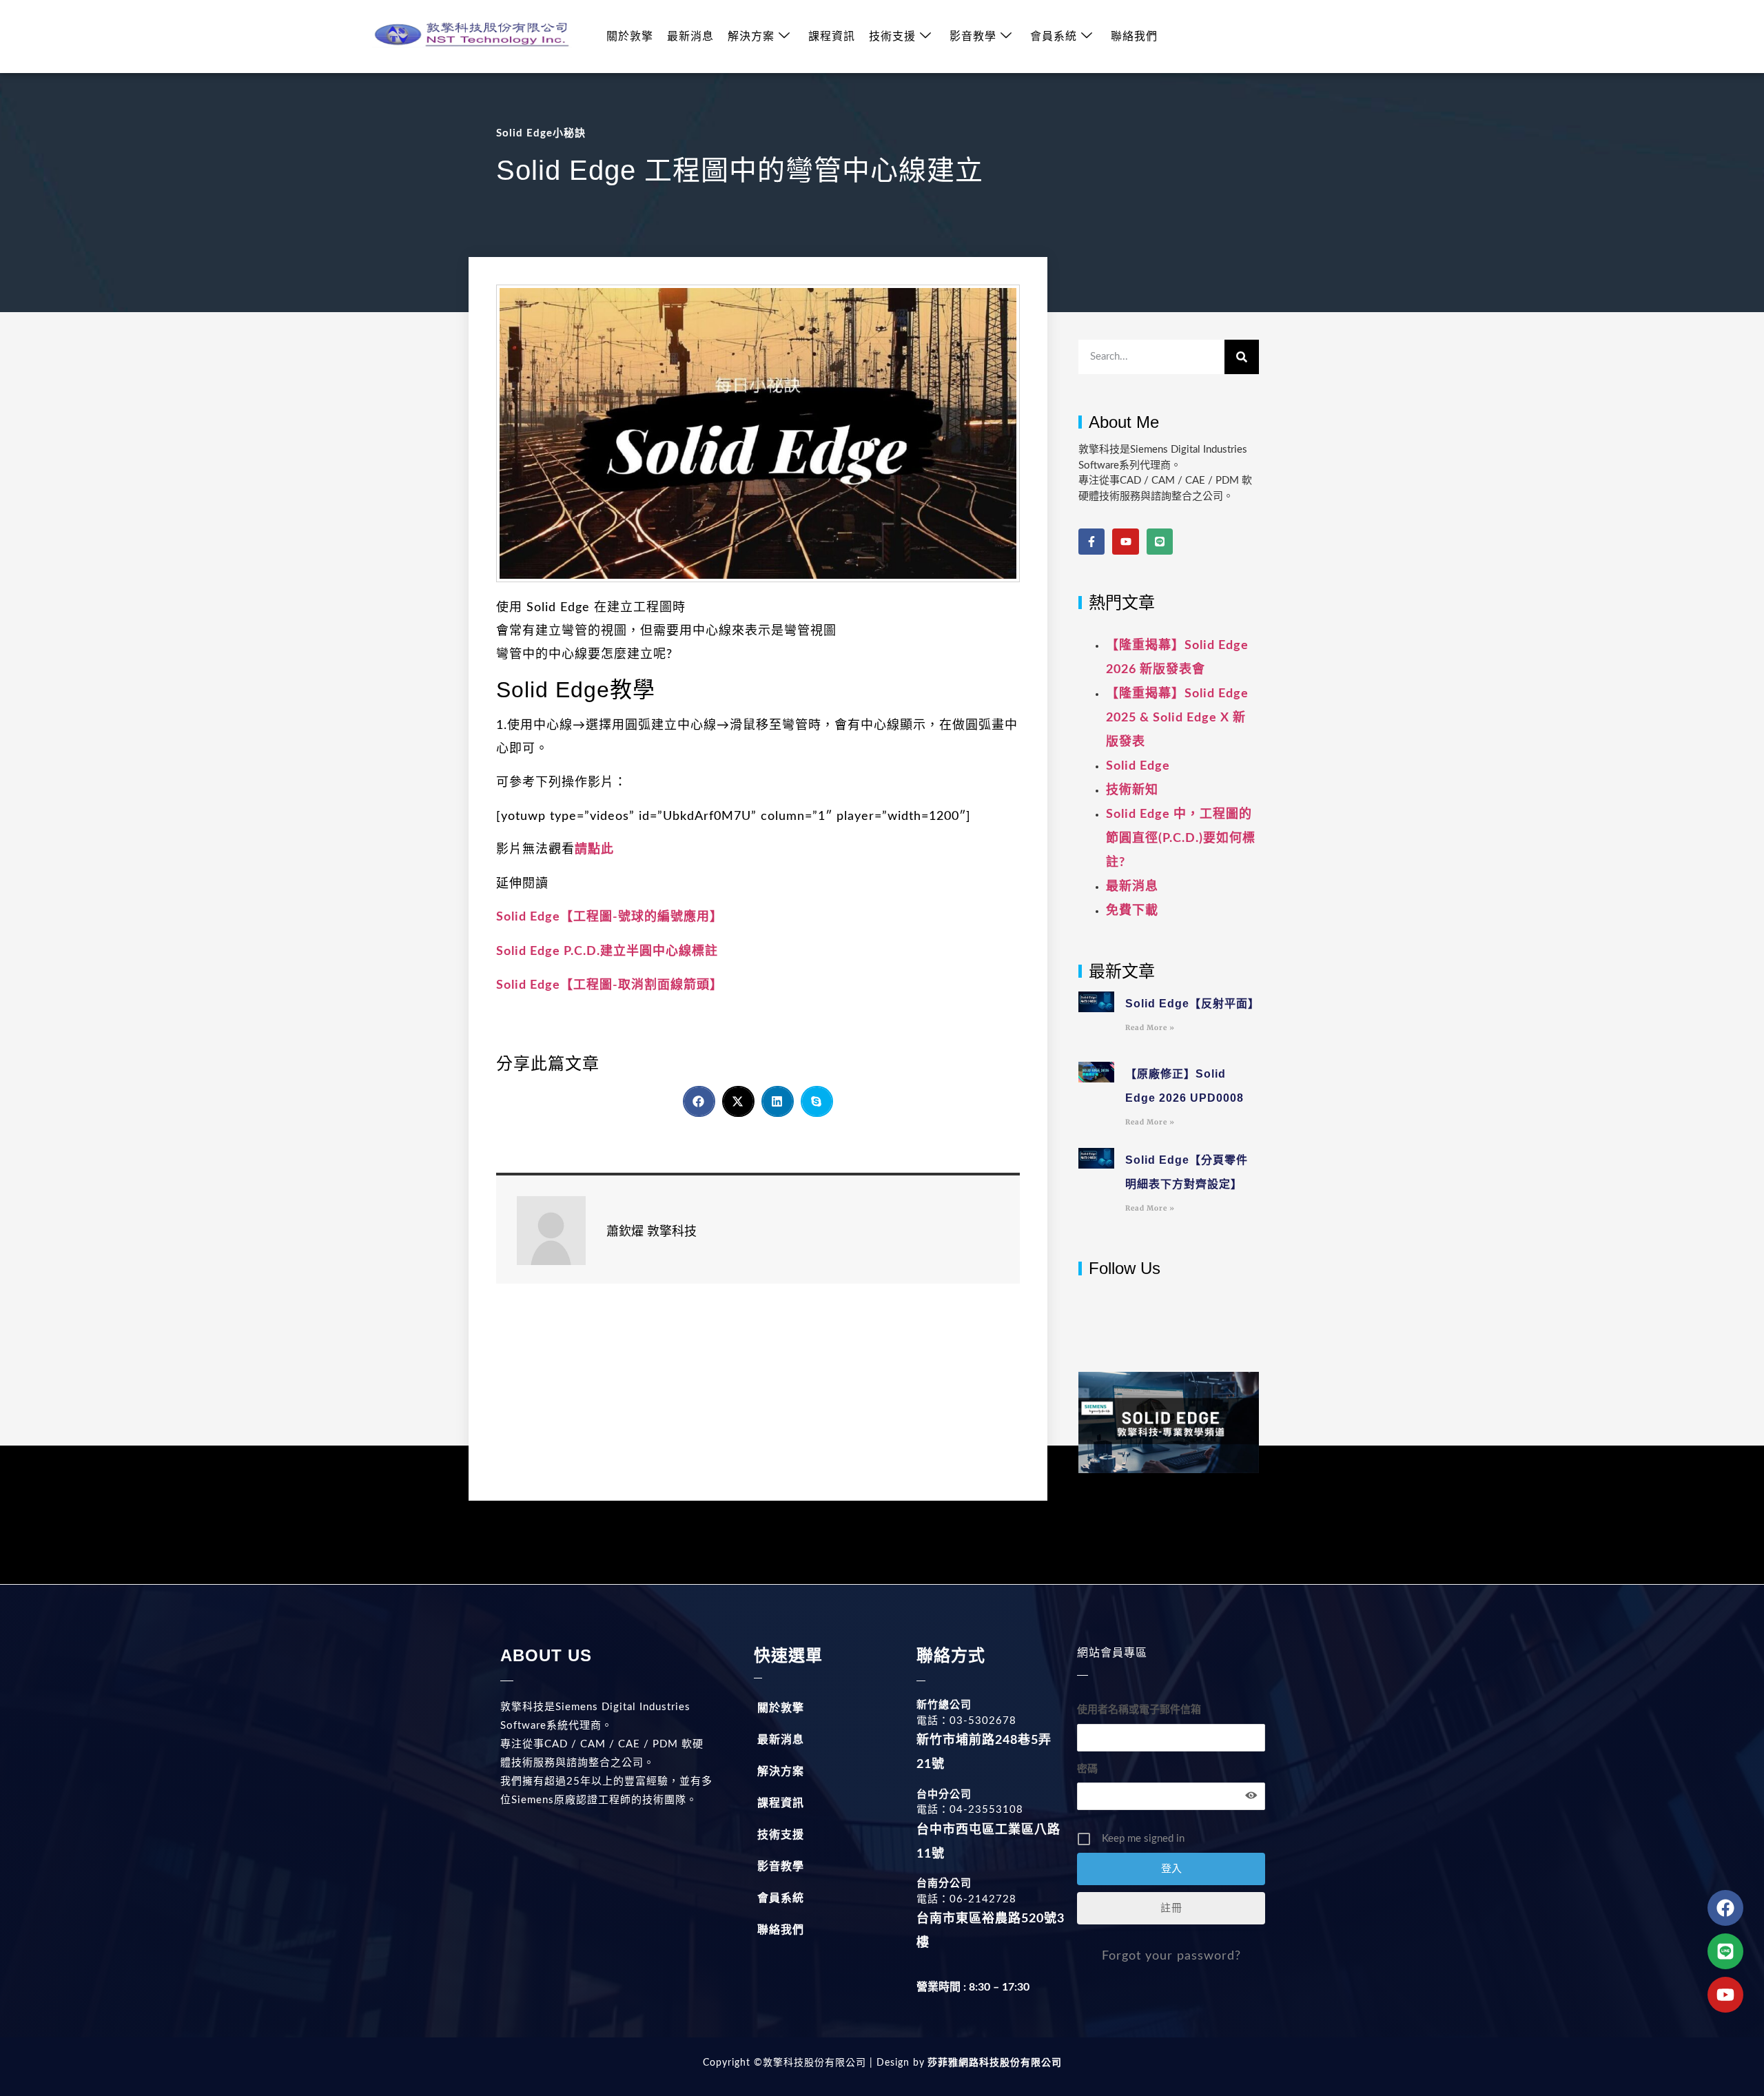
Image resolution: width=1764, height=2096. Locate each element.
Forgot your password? (1171, 1956)
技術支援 (892, 37)
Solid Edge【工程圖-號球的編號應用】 (609, 917)
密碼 (1087, 1769)
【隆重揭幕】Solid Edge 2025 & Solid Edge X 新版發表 (1177, 718)
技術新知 (1132, 790)
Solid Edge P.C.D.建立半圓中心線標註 (607, 952)
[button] (699, 1101)
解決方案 (751, 37)
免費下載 (1132, 911)
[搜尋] (1242, 357)
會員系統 (1054, 37)
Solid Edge (1138, 766)
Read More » (1150, 1028)
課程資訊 (832, 37)
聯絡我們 (1134, 37)
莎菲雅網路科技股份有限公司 (993, 2063)
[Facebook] (1725, 1908)
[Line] (1160, 542)
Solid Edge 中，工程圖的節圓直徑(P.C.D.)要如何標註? (1181, 839)
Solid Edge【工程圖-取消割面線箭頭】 (609, 985)
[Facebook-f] (1091, 542)
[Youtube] (1125, 542)
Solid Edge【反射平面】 (1192, 1004)
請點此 (594, 850)
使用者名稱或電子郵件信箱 (1139, 1710)
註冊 (1171, 1908)
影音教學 (973, 37)
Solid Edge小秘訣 (541, 133)
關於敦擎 (630, 37)
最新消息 (690, 37)
